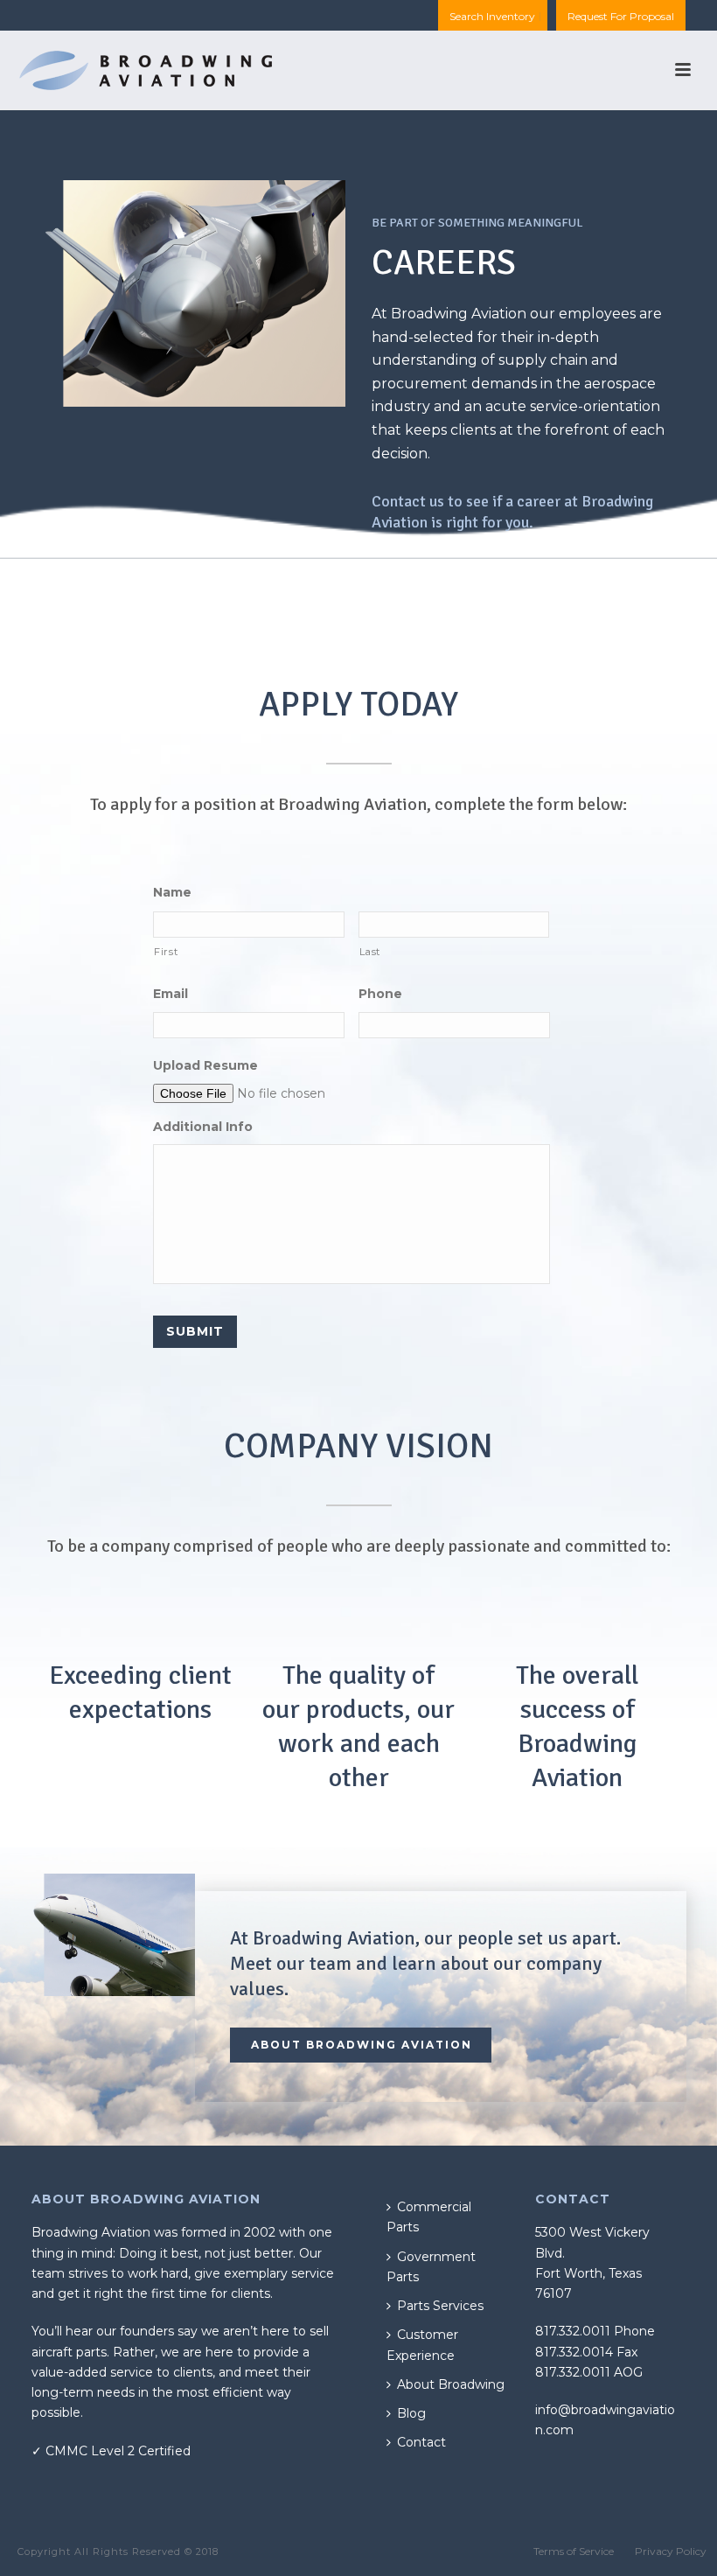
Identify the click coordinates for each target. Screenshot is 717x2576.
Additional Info (203, 1127)
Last (370, 952)
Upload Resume (205, 1065)
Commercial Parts (429, 2217)
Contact (421, 2442)
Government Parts (431, 2267)
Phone (380, 994)
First (166, 952)
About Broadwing (451, 2384)
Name (172, 892)
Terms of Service (574, 2551)
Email (171, 994)
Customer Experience (422, 2345)
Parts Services (440, 2306)
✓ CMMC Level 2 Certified (111, 2451)
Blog (411, 2413)
